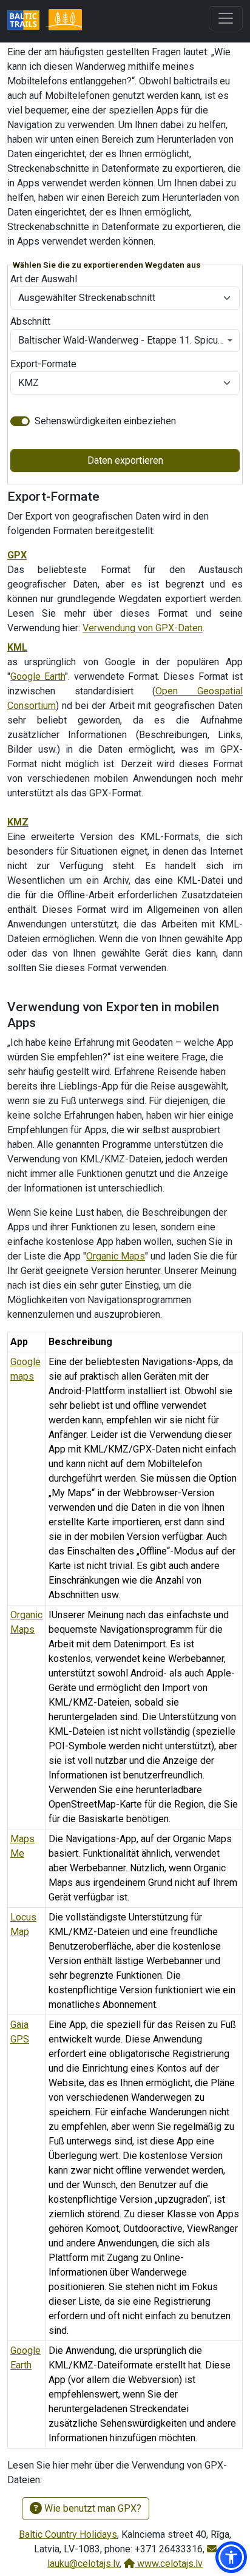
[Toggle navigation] (226, 18)
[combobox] (125, 341)
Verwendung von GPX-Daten (143, 628)
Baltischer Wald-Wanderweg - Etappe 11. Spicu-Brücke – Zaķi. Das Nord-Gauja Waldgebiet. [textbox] (121, 340)
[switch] (20, 421)
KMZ (18, 822)
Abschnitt (30, 321)
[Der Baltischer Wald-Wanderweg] (65, 21)
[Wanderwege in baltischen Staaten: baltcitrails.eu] (28, 21)
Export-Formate (43, 364)
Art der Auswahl (44, 279)
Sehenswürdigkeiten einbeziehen (105, 421)
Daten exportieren (125, 460)
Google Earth (38, 676)
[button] (231, 2557)
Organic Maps (116, 1256)
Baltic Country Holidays (68, 2534)
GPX (17, 555)
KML (17, 647)
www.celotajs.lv (169, 2564)
